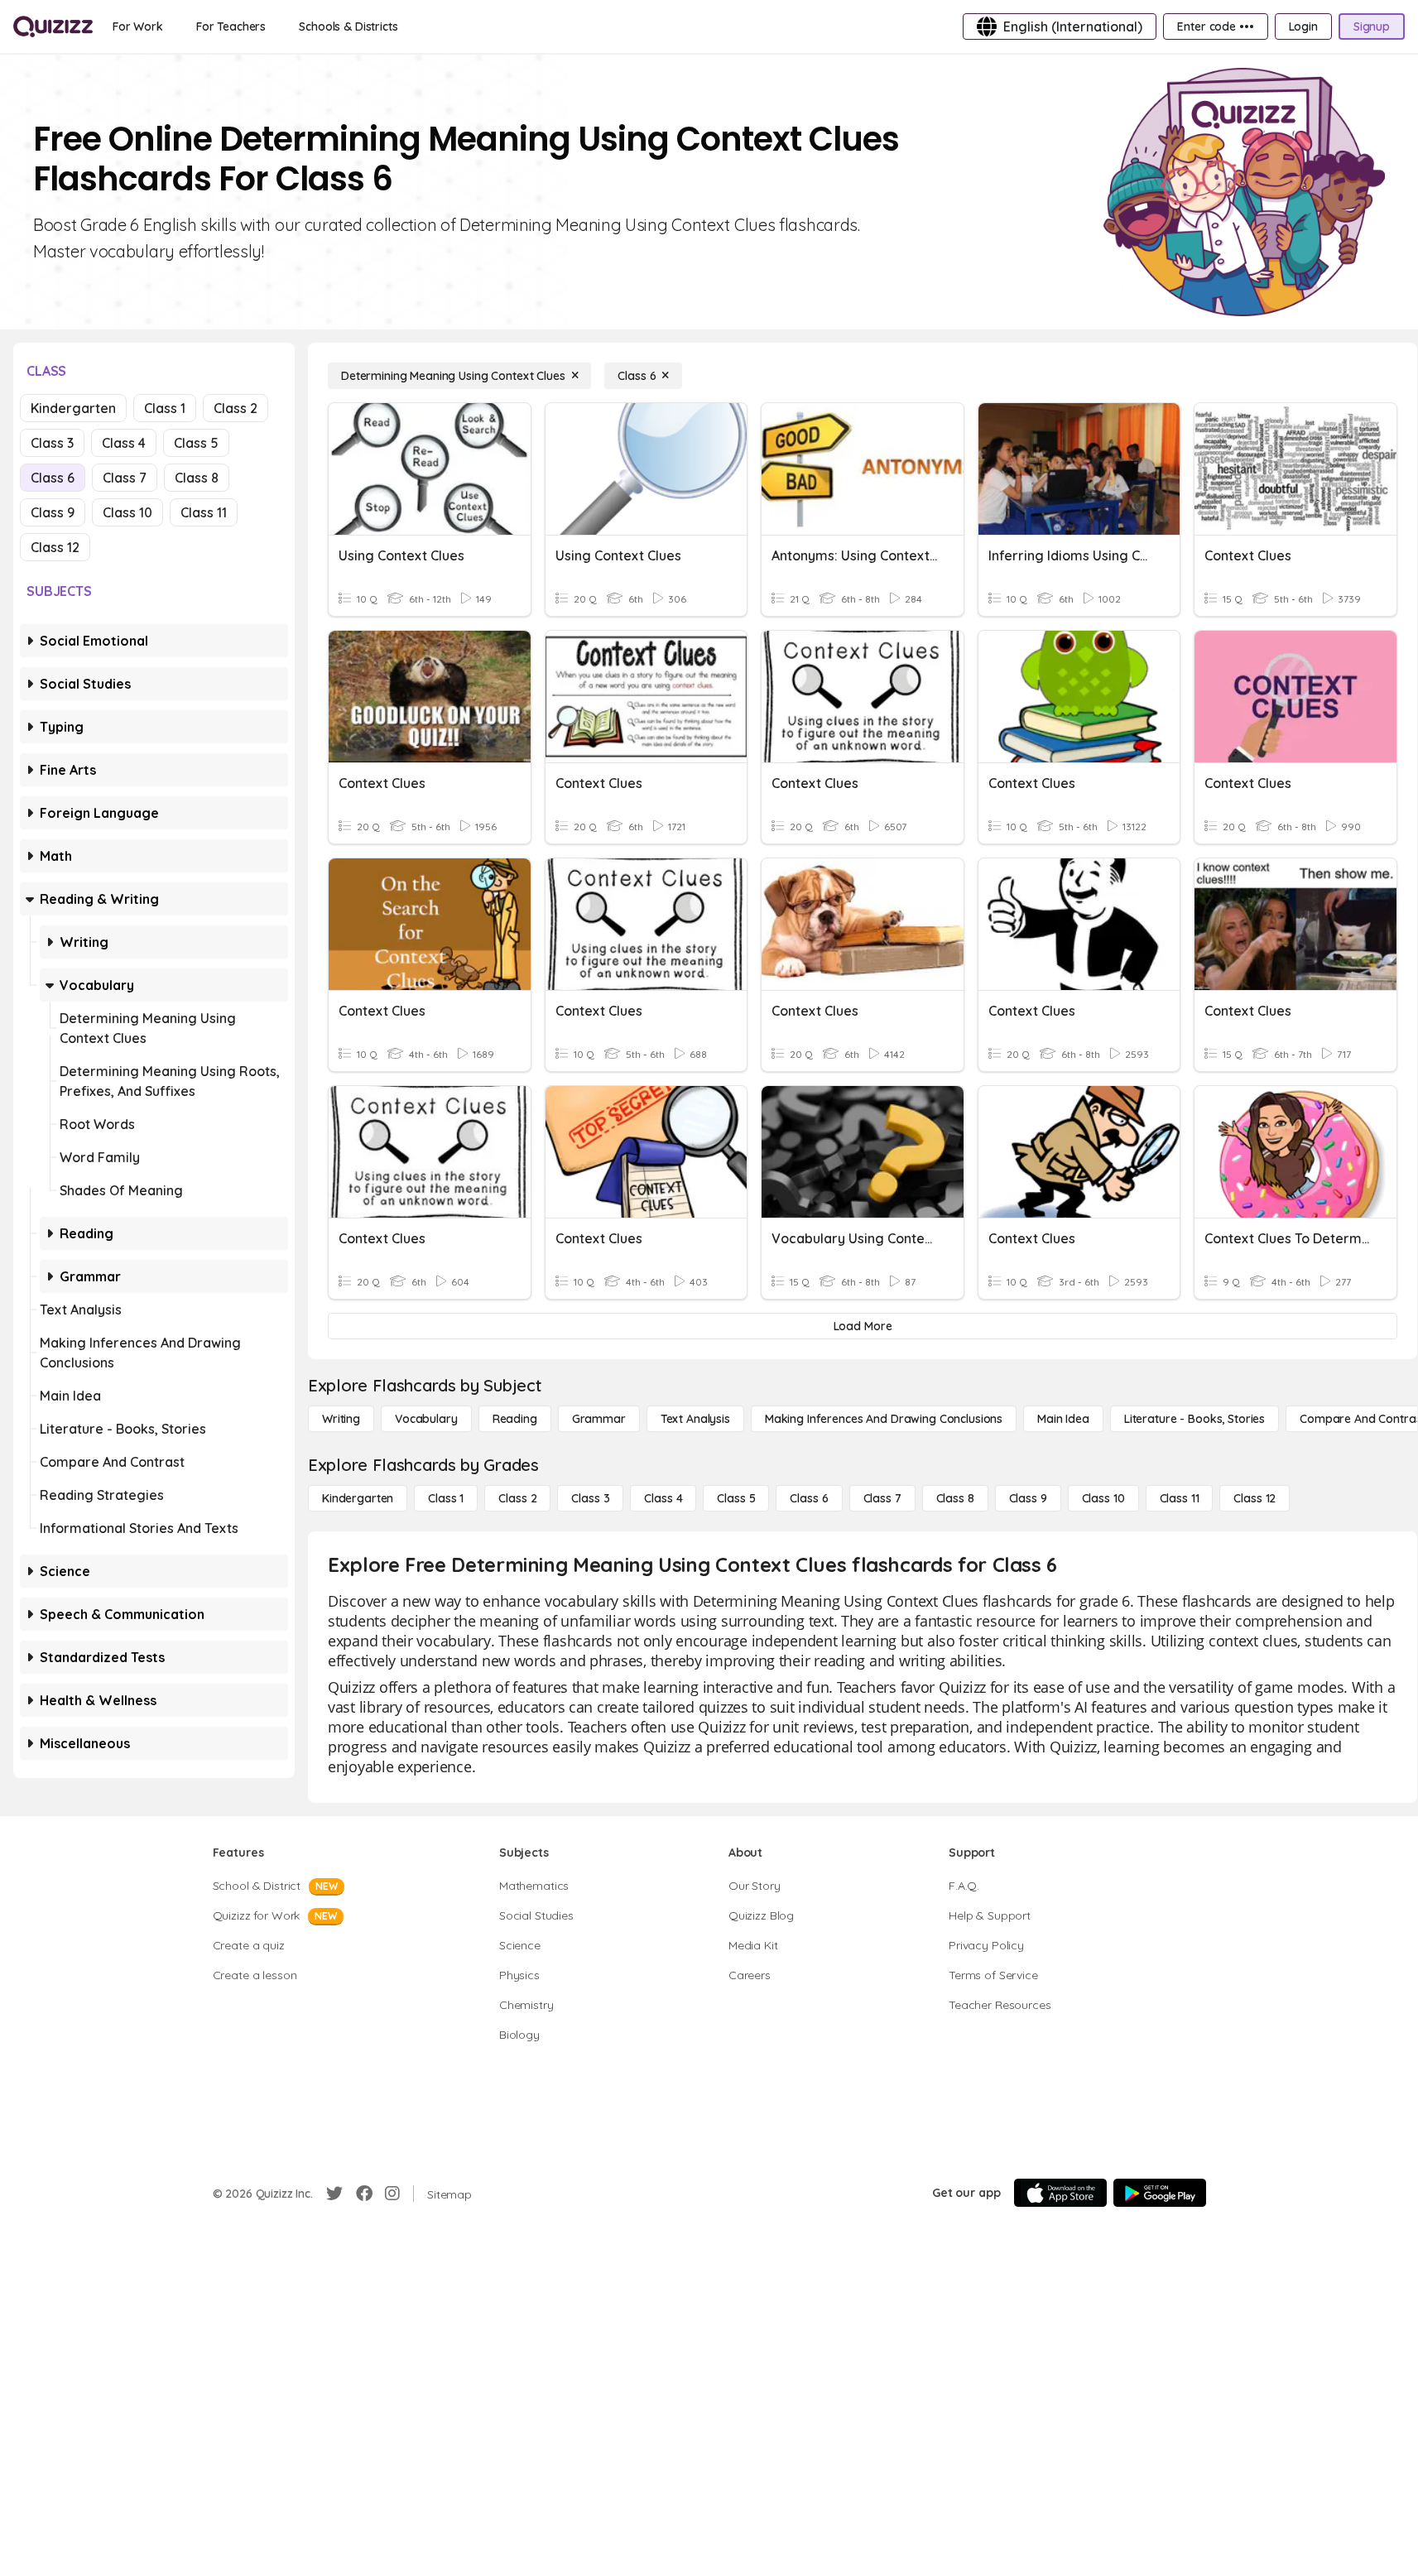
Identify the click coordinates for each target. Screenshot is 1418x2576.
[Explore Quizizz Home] (53, 26)
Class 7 (125, 478)
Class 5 (196, 443)
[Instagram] (392, 2194)
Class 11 (204, 512)
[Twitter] (334, 2194)
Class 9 (53, 512)
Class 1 (165, 408)
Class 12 (55, 547)
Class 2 (236, 408)
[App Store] (1060, 2193)
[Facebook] (364, 2194)
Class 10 (127, 512)
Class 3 (52, 443)
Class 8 (197, 478)
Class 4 (124, 443)
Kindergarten (73, 408)
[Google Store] (1160, 2193)
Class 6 (53, 478)
